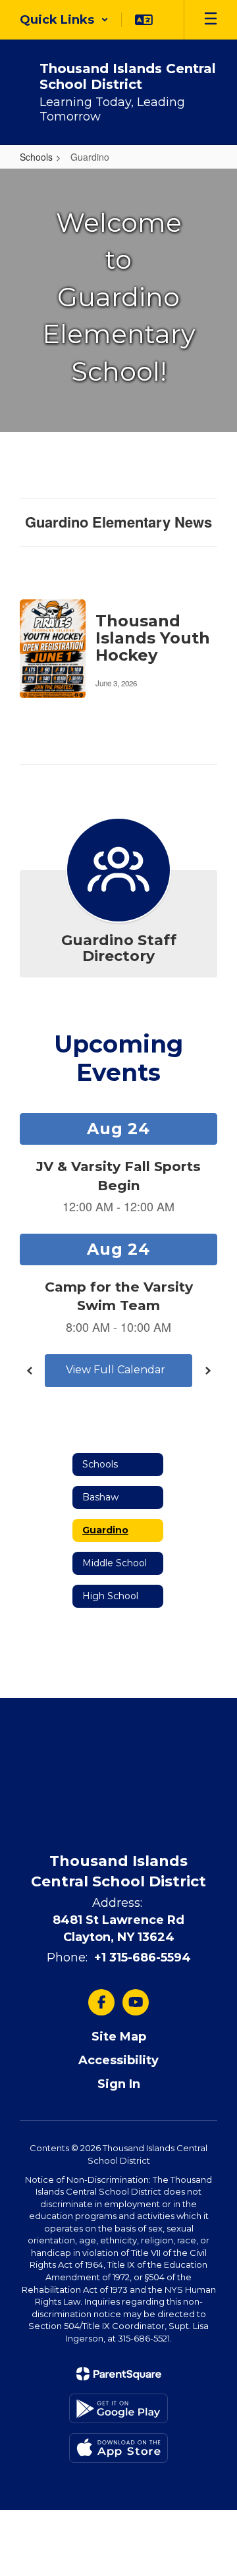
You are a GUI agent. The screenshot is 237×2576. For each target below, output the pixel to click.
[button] (64, 20)
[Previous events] (30, 1371)
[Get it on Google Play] (118, 2408)
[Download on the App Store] (118, 2448)
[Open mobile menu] (211, 20)
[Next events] (207, 1371)
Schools (36, 157)
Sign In (119, 2084)
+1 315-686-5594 (143, 1958)
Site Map (119, 2037)
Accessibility (118, 2060)
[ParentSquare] (119, 2374)
